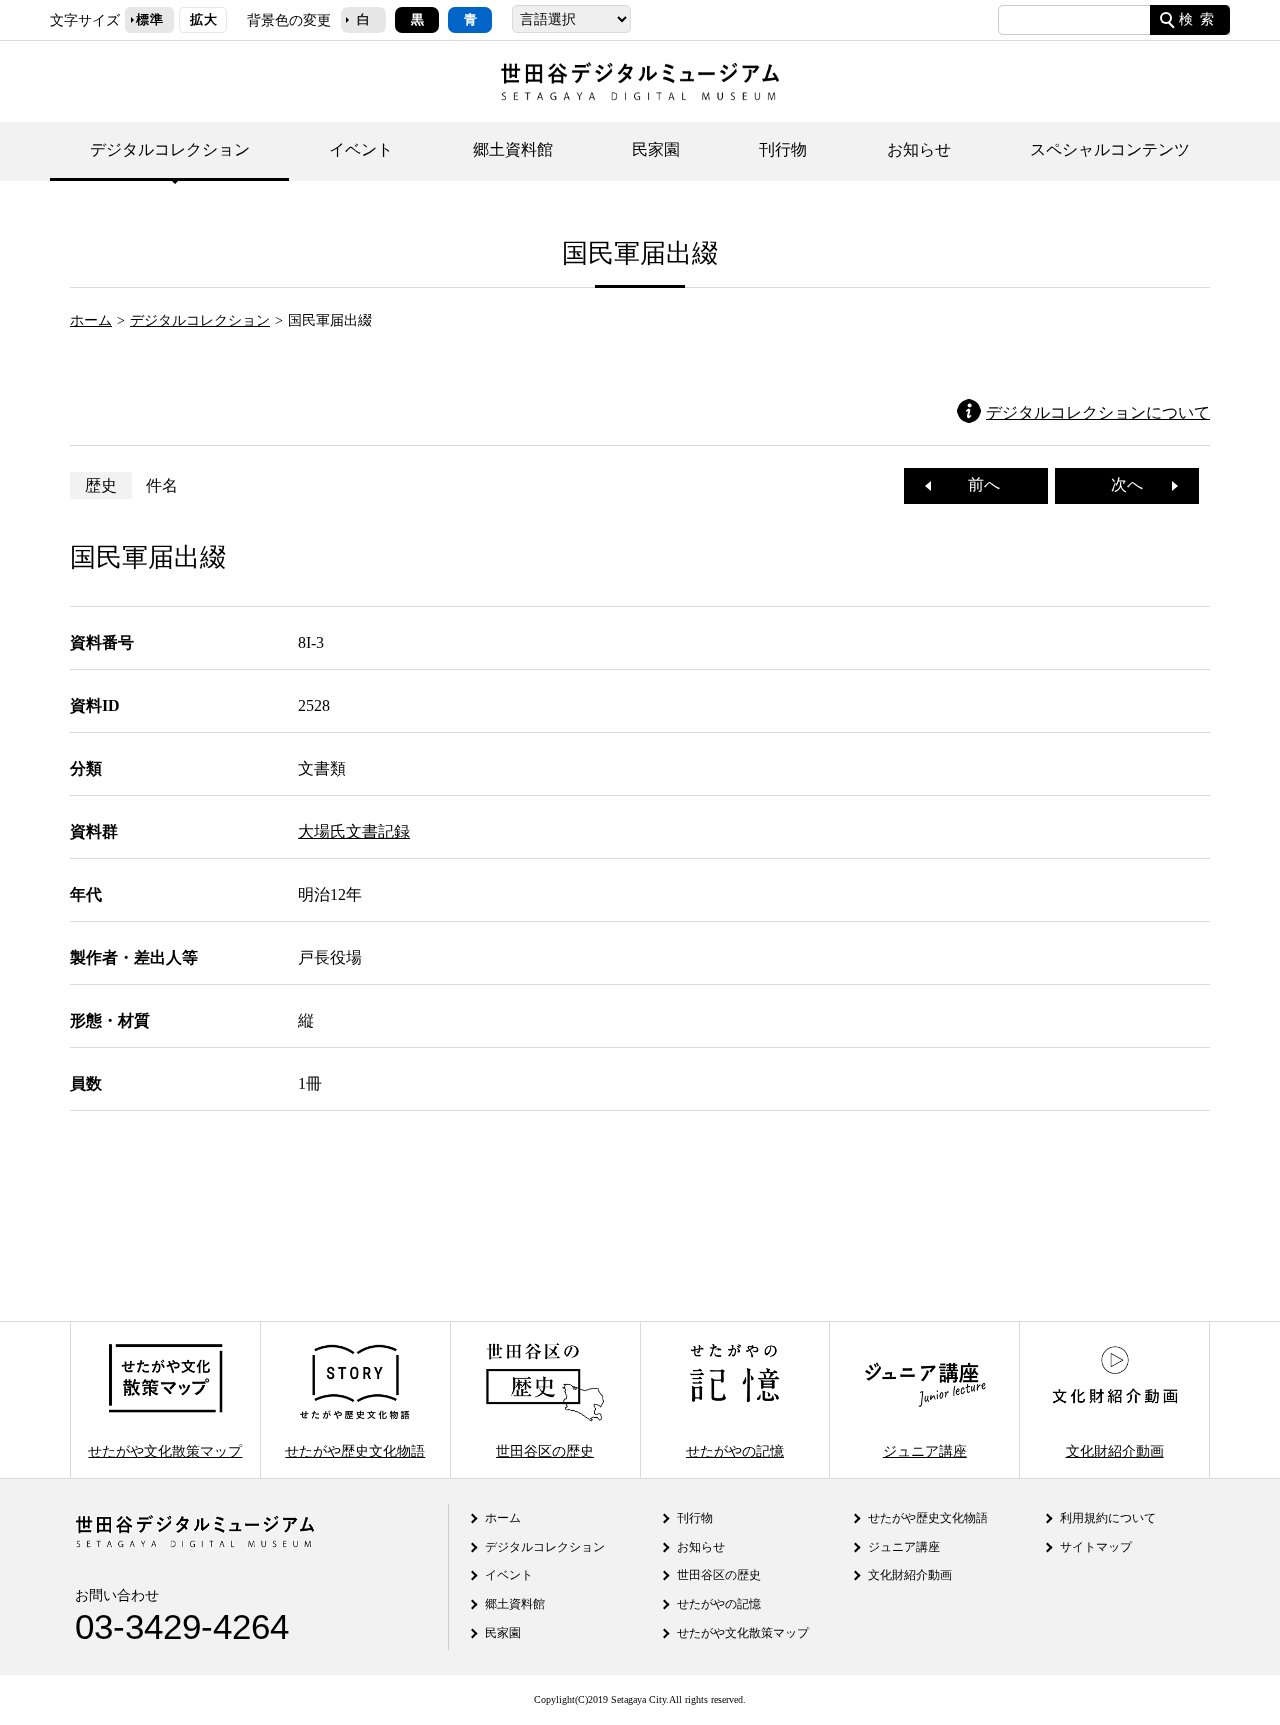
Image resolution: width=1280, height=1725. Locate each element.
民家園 (656, 149)
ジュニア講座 (925, 1450)
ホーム (91, 320)
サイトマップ (1096, 1547)
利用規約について (1108, 1518)
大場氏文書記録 (354, 831)
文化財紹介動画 (1115, 1450)
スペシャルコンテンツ (1110, 149)
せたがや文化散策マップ (165, 1450)
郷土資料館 (513, 149)
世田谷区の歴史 (545, 1450)
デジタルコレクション (170, 149)
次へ (1135, 484)
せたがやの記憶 (735, 1450)
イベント (361, 149)
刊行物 (783, 149)
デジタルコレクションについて (1098, 412)
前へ (976, 484)
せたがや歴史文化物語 (355, 1450)
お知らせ (919, 149)
